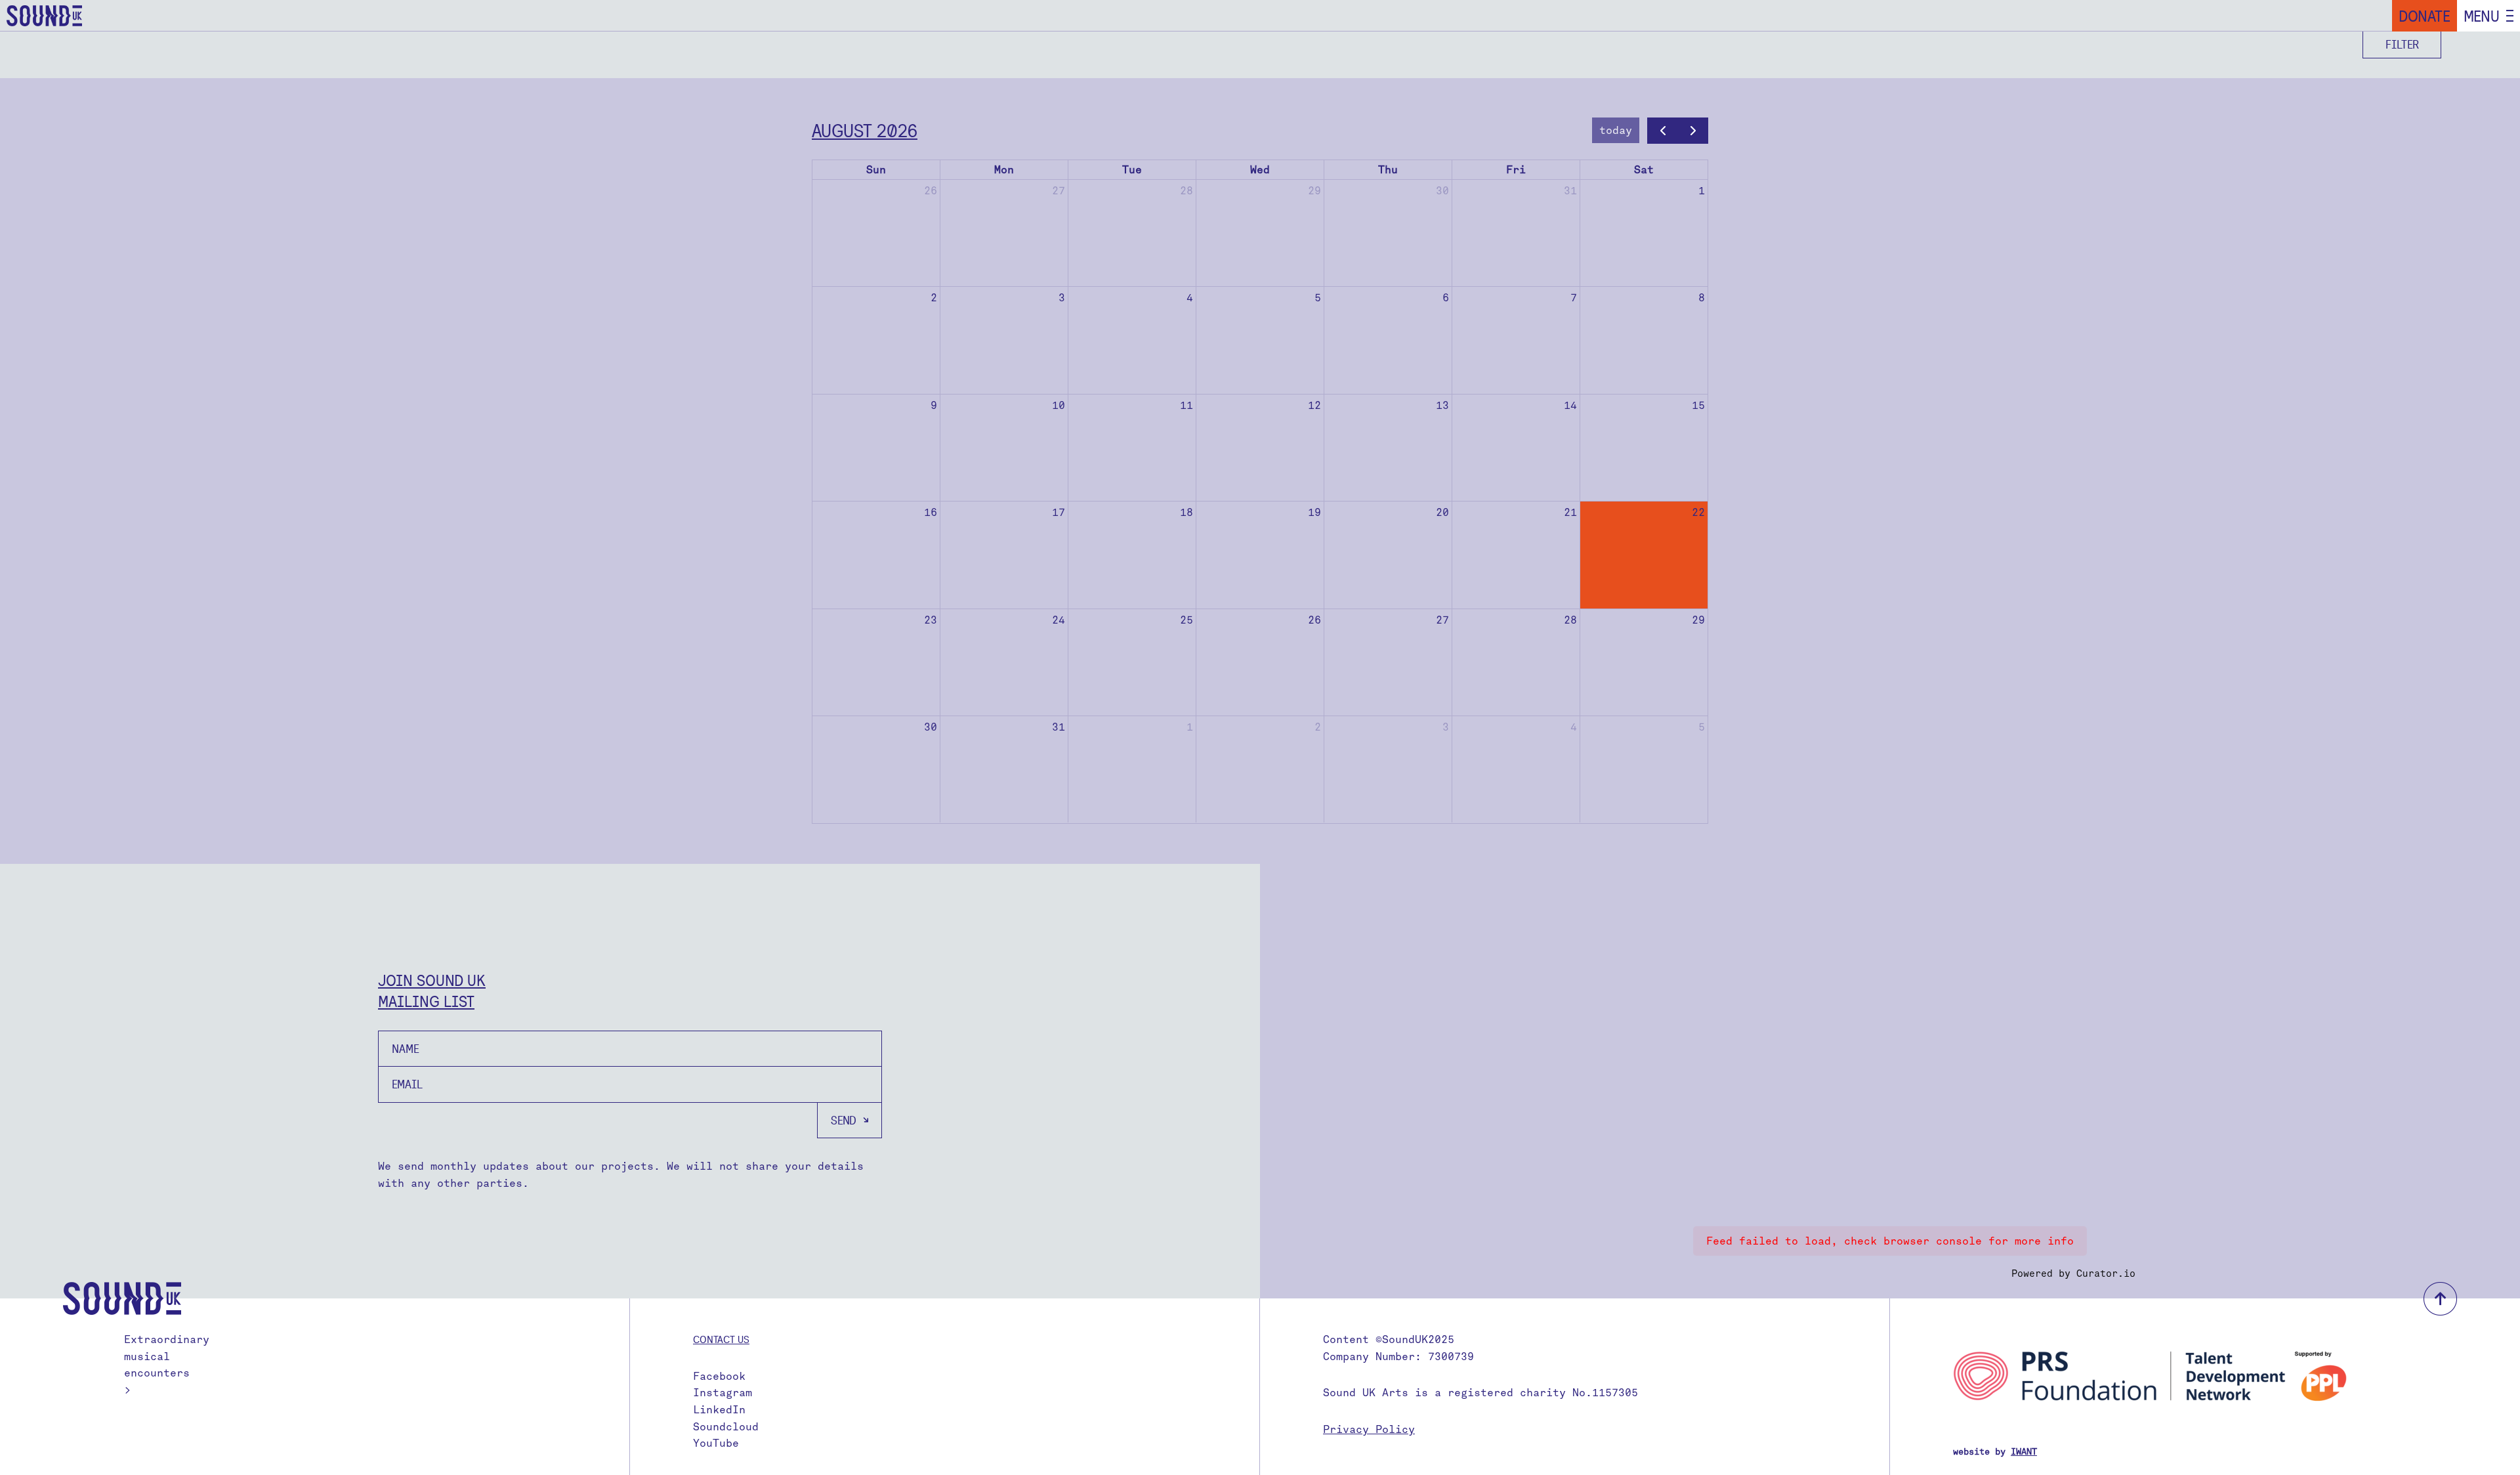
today (1616, 130)
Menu (2482, 16)
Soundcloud (726, 1427)
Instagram (723, 1393)
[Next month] (1693, 131)
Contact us (721, 1339)
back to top (2440, 1299)
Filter (2402, 44)
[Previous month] (1663, 131)
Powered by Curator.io (2073, 1273)
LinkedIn (719, 1410)
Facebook (719, 1376)
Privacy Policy (1369, 1429)
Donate (2425, 16)
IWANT (2024, 1452)
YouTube (716, 1443)
